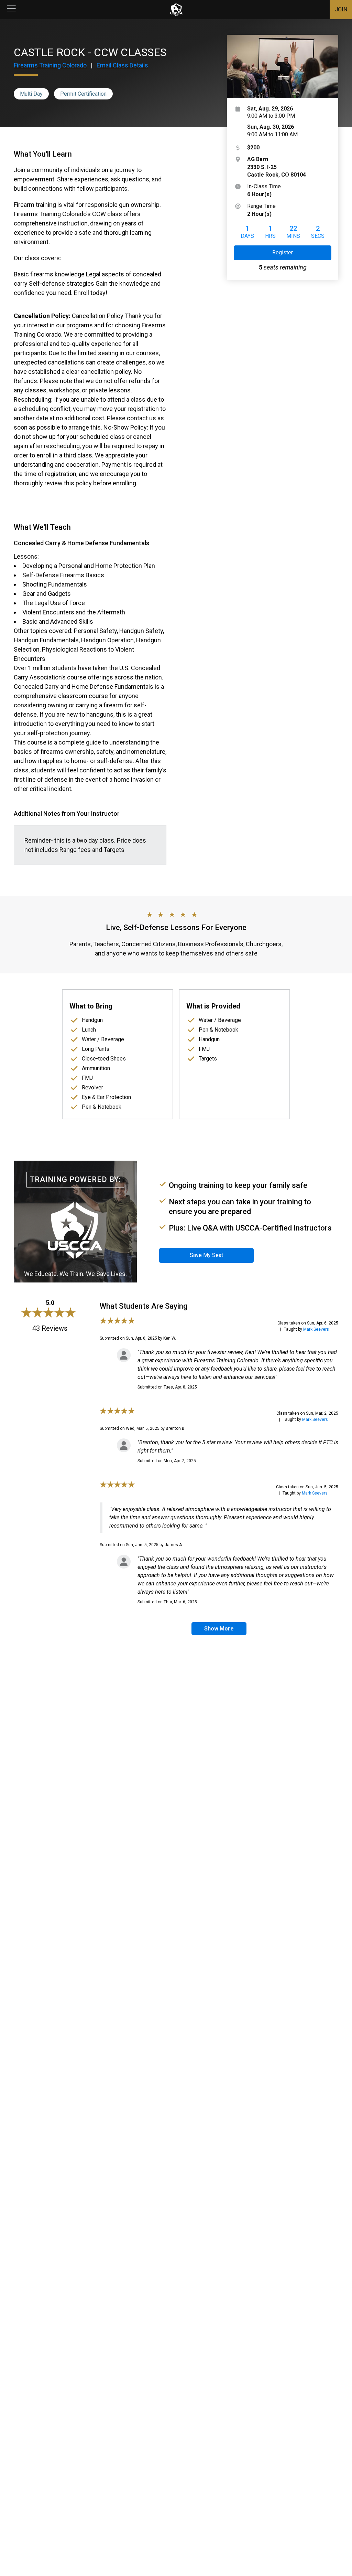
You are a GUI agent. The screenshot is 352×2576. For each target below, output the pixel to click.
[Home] (176, 10)
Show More (219, 1629)
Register (283, 252)
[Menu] (11, 10)
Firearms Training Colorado (50, 65)
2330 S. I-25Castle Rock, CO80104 (277, 167)
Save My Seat (206, 1255)
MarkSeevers (316, 1329)
